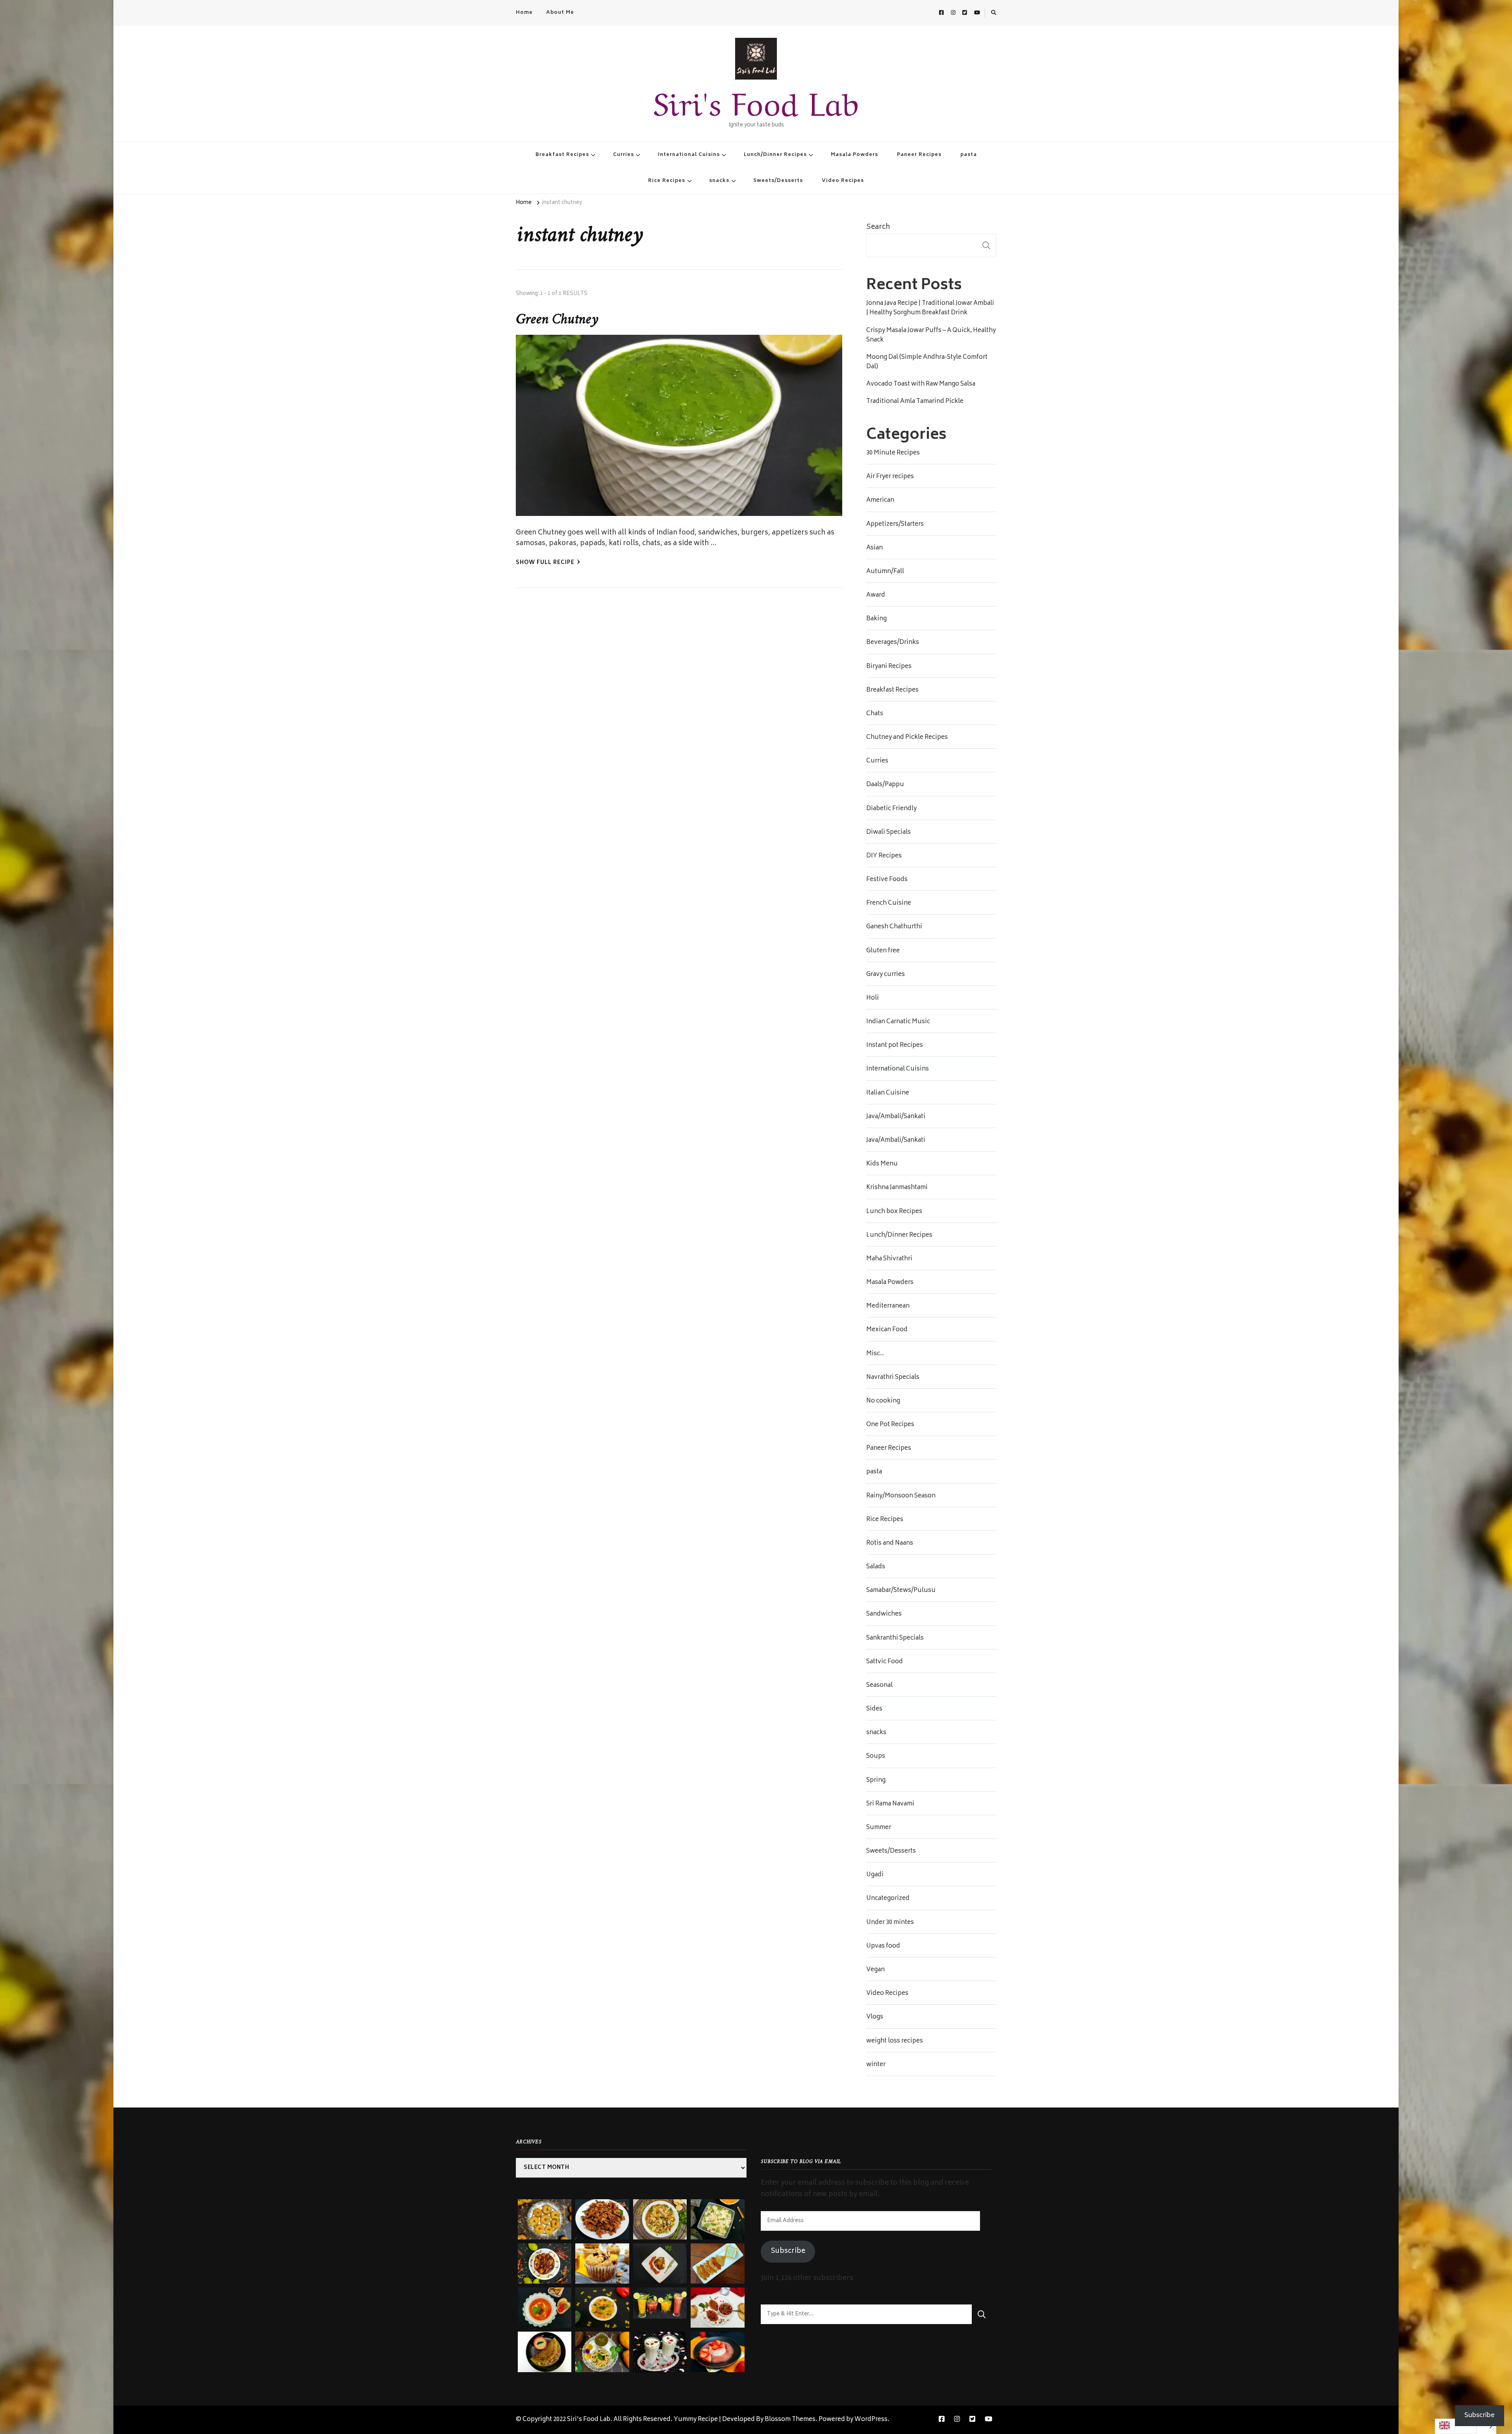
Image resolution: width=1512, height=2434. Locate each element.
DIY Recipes (884, 856)
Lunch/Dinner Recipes (775, 155)
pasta (969, 155)
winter (876, 2065)
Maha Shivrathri (889, 1259)
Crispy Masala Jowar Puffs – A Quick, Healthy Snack (931, 336)
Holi (873, 998)
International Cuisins (689, 155)
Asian (875, 548)
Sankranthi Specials (895, 1638)
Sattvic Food (885, 1662)
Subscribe (788, 2251)
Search (878, 227)
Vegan (876, 1970)
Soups (876, 1757)
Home (524, 13)
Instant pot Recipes (895, 1046)
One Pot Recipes (890, 1425)
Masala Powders (854, 155)
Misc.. (875, 1354)
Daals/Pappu (885, 785)
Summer (879, 1828)
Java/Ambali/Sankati (896, 1117)
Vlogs (875, 2017)
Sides (874, 1709)
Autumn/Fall (885, 572)
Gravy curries (886, 975)
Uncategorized (888, 1899)
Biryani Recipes (889, 667)
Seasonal (879, 1686)
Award (876, 596)
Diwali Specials (888, 833)
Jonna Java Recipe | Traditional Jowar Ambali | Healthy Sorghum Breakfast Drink (930, 308)
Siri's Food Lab (756, 100)
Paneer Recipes (919, 155)
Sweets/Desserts (778, 181)
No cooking (883, 1401)
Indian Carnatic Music (898, 1022)
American (880, 501)
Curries (624, 155)
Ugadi (875, 1875)
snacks (719, 181)
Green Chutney (557, 320)
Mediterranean (888, 1306)
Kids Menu (882, 1164)
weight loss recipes (895, 2041)
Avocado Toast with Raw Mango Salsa (921, 384)
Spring (876, 1781)
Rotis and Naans (890, 1544)
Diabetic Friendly (891, 809)
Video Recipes (843, 181)
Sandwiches (884, 1614)
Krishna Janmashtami (897, 1188)
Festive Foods (887, 880)
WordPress (871, 2420)
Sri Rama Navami (890, 1804)
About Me (560, 13)
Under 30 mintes (890, 1923)
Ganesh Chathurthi (894, 927)
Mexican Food (887, 1330)
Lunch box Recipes (894, 1212)
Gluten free (883, 951)
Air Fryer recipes (890, 477)
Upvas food (883, 1946)
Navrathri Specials (893, 1378)
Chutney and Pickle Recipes (907, 738)
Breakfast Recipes (562, 155)
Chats (875, 714)
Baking (876, 619)
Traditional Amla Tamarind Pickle (915, 402)
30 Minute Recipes (893, 453)
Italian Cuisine (888, 1093)
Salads (876, 1567)
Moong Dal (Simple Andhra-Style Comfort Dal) (927, 362)
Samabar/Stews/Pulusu (901, 1591)
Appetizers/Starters (895, 525)
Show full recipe (545, 563)
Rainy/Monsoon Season (901, 1496)
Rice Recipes (667, 181)
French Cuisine (889, 903)
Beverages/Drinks (893, 643)
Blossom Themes (790, 2420)
